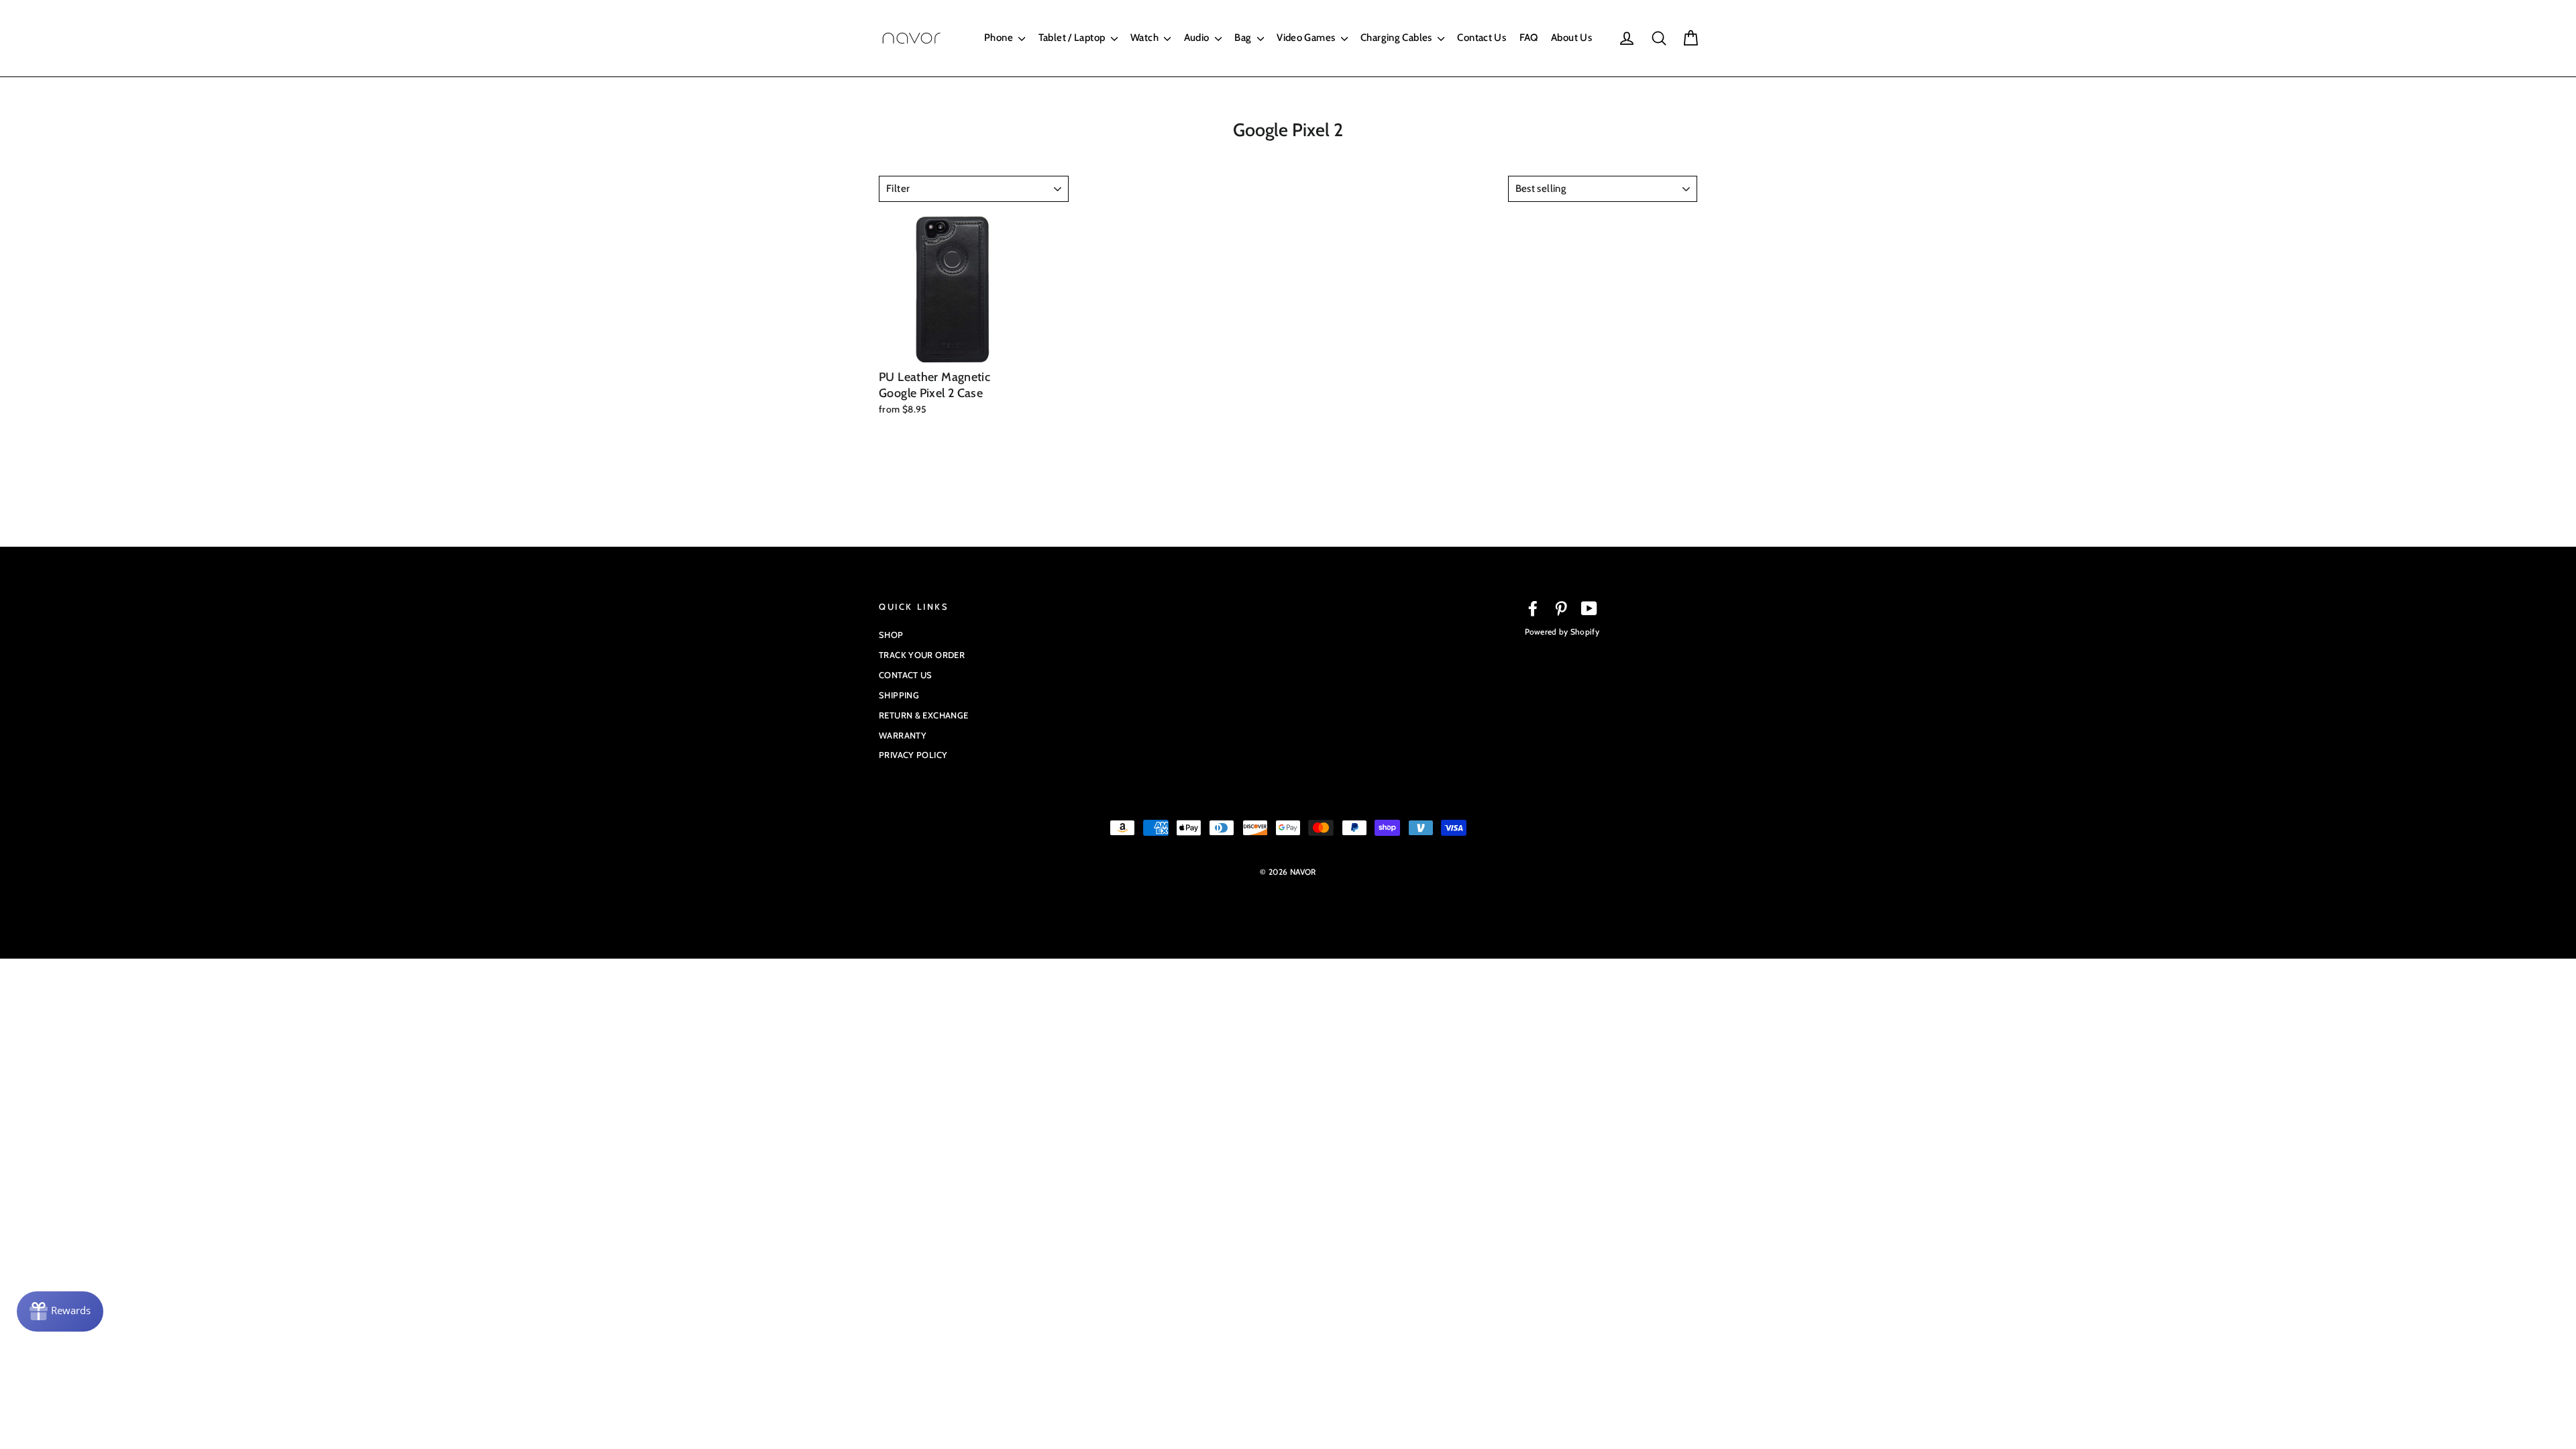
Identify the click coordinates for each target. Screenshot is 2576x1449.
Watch (1145, 38)
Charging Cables (1397, 38)
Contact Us (1482, 38)
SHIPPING (899, 695)
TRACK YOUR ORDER (922, 655)
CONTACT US (906, 675)
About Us (1571, 38)
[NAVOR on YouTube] (1589, 608)
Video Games (1307, 38)
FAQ (1529, 38)
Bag (1244, 38)
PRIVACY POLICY (913, 755)
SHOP (891, 635)
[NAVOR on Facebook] (1533, 608)
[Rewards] (60, 1311)
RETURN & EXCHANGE (923, 715)
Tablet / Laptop (1073, 38)
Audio (1198, 38)
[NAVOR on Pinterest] (1561, 608)
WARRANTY (903, 735)
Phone (1000, 38)
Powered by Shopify (1562, 632)
